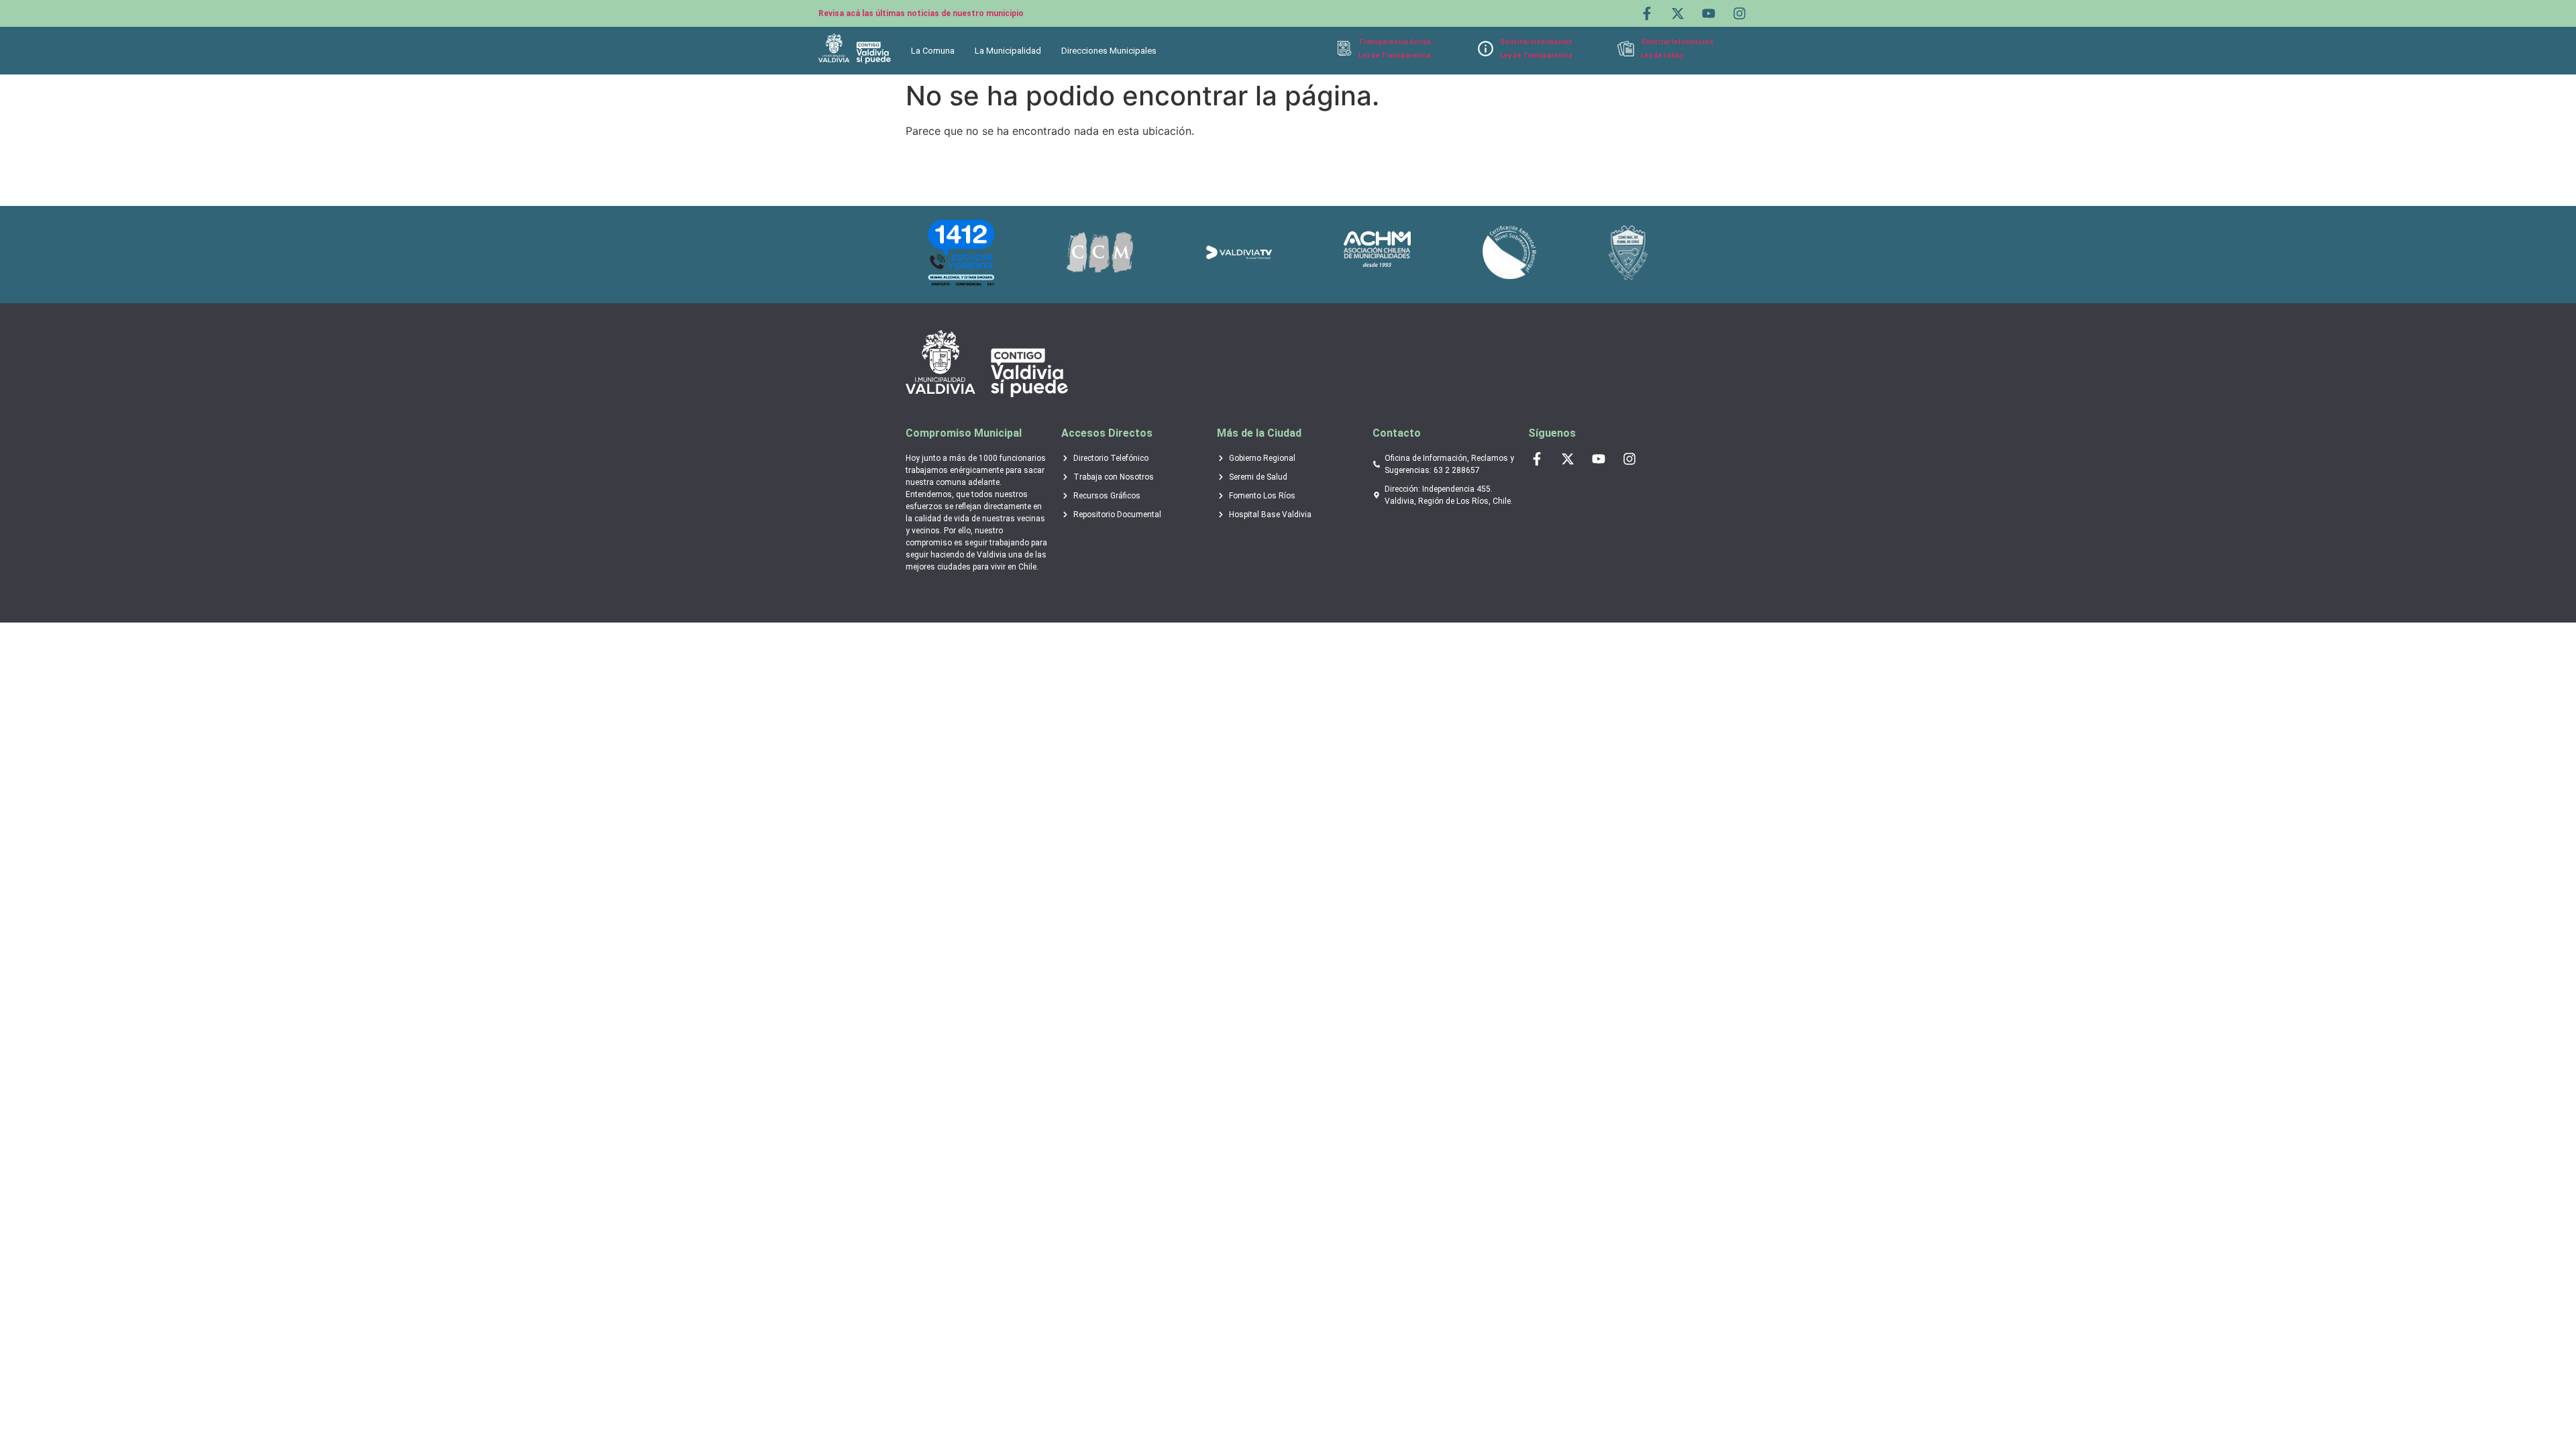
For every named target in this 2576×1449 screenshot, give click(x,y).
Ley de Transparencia (1395, 55)
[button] (936, 51)
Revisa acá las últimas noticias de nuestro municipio (921, 13)
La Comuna (933, 51)
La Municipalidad (1008, 51)
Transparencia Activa (1395, 42)
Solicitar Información (1536, 42)
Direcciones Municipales (1109, 51)
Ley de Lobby (1662, 55)
